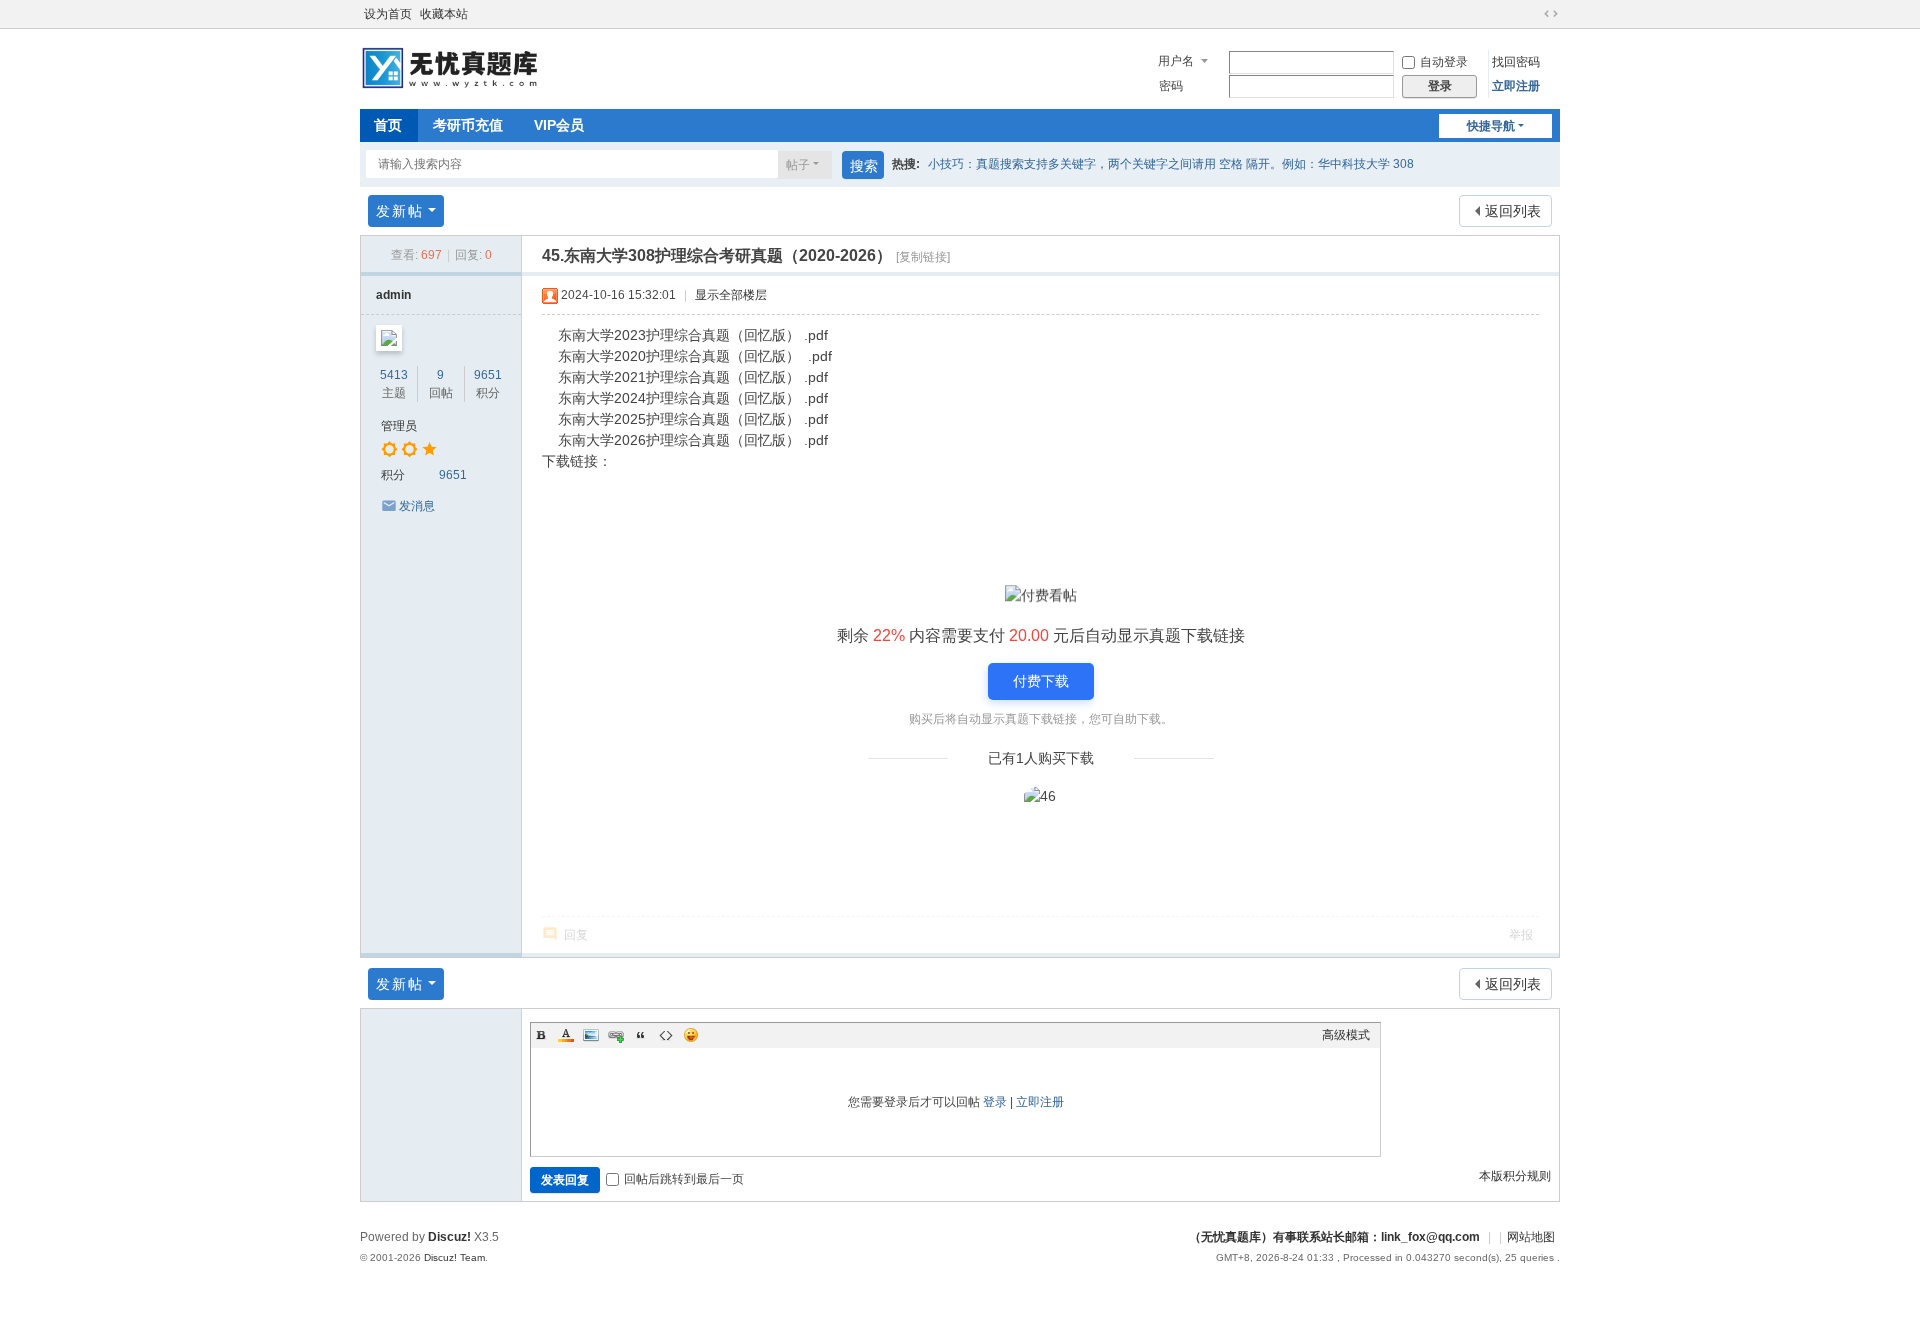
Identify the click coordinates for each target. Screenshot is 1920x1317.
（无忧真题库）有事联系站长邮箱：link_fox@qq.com (1334, 1237)
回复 (576, 935)
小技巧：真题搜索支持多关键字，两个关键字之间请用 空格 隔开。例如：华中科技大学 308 (1171, 164)
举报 (1521, 935)
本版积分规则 (1515, 1176)
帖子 (798, 165)
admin (393, 295)
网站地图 (1531, 1237)
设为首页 (388, 14)
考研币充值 (468, 125)
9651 (488, 375)
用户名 (1176, 61)
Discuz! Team (454, 1257)
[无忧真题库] (452, 67)
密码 (1171, 86)
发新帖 (400, 211)
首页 (388, 125)
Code (666, 1035)
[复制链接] (923, 257)
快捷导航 (1491, 126)
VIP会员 (559, 125)
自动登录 (1444, 62)
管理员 (399, 426)
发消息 (417, 506)
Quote (641, 1035)
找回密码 (1516, 62)
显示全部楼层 (731, 295)
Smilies (691, 1035)
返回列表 (1513, 211)
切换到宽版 (1551, 14)
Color (566, 1035)
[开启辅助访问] (1532, 14)
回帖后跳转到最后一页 (684, 1179)
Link (616, 1035)
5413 (394, 375)
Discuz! (449, 1237)
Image (591, 1035)
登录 (995, 1102)
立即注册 (1516, 86)
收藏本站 (444, 14)
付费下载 (1041, 681)
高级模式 (1346, 1035)
